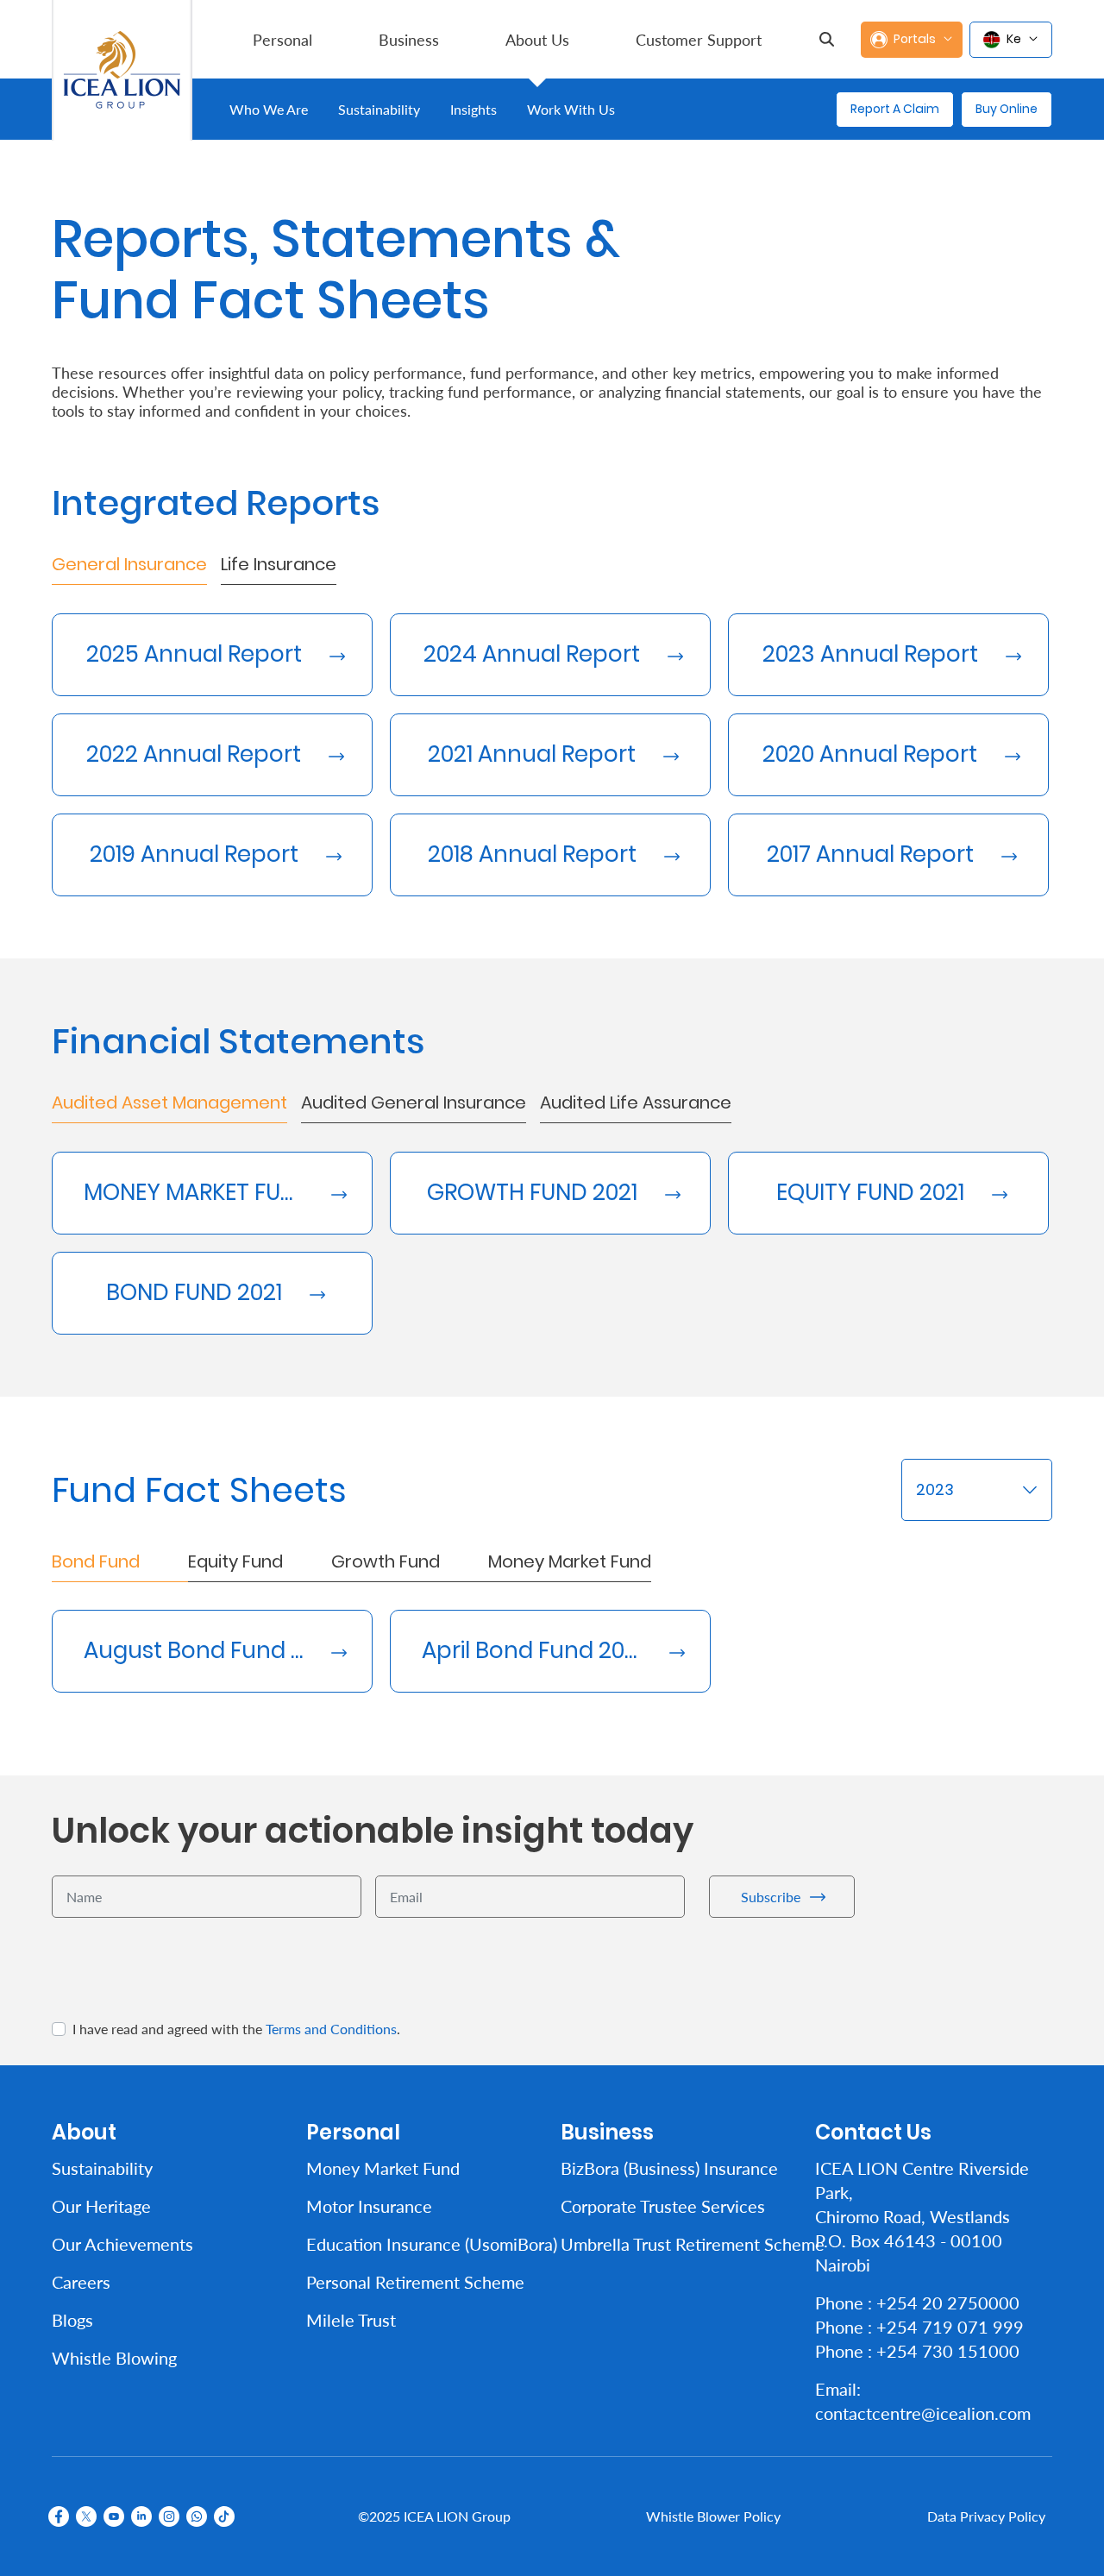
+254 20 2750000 (948, 2303)
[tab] (129, 568)
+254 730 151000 (948, 2351)
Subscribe (771, 1896)
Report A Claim (895, 109)
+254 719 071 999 (950, 2327)
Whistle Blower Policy (713, 2516)
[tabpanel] (552, 741)
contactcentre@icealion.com (923, 2413)
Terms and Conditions (331, 2029)
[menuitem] (282, 39)
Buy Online (1007, 109)
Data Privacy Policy (986, 2516)
